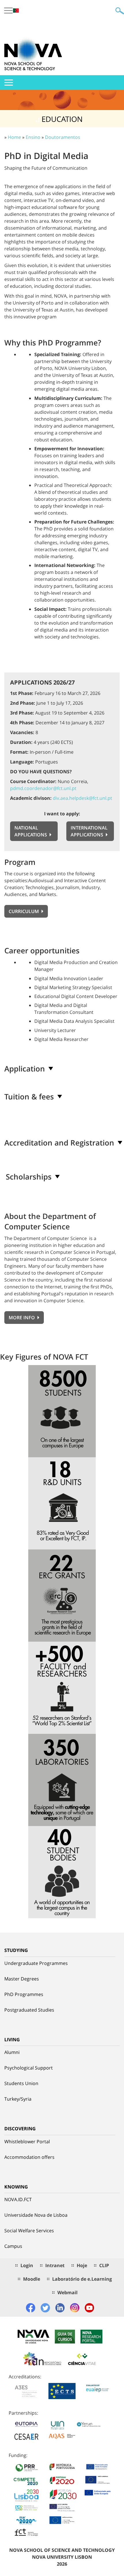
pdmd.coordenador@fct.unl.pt (43, 788)
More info (22, 1318)
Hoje (82, 2265)
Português (16, 11)
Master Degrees (22, 1979)
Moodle (32, 2279)
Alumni (12, 2052)
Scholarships (29, 1177)
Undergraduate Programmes (36, 1963)
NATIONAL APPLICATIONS (31, 831)
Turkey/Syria (18, 2099)
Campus (13, 2246)
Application (25, 1069)
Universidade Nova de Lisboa (36, 2215)
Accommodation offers (29, 2157)
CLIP (104, 2265)
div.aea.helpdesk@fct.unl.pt (82, 798)
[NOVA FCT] (33, 55)
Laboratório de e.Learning (82, 2279)
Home (14, 137)
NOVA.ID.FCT (18, 2199)
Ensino (33, 137)
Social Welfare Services (29, 2231)
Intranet (55, 2265)
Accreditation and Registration (59, 1143)
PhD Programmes (24, 1994)
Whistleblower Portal (27, 2142)
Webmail (67, 2292)
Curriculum (24, 911)
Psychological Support (29, 2068)
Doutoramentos (63, 137)
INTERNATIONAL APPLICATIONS (89, 831)
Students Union (21, 2083)
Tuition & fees (29, 1097)
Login (27, 2265)
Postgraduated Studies (29, 2010)
